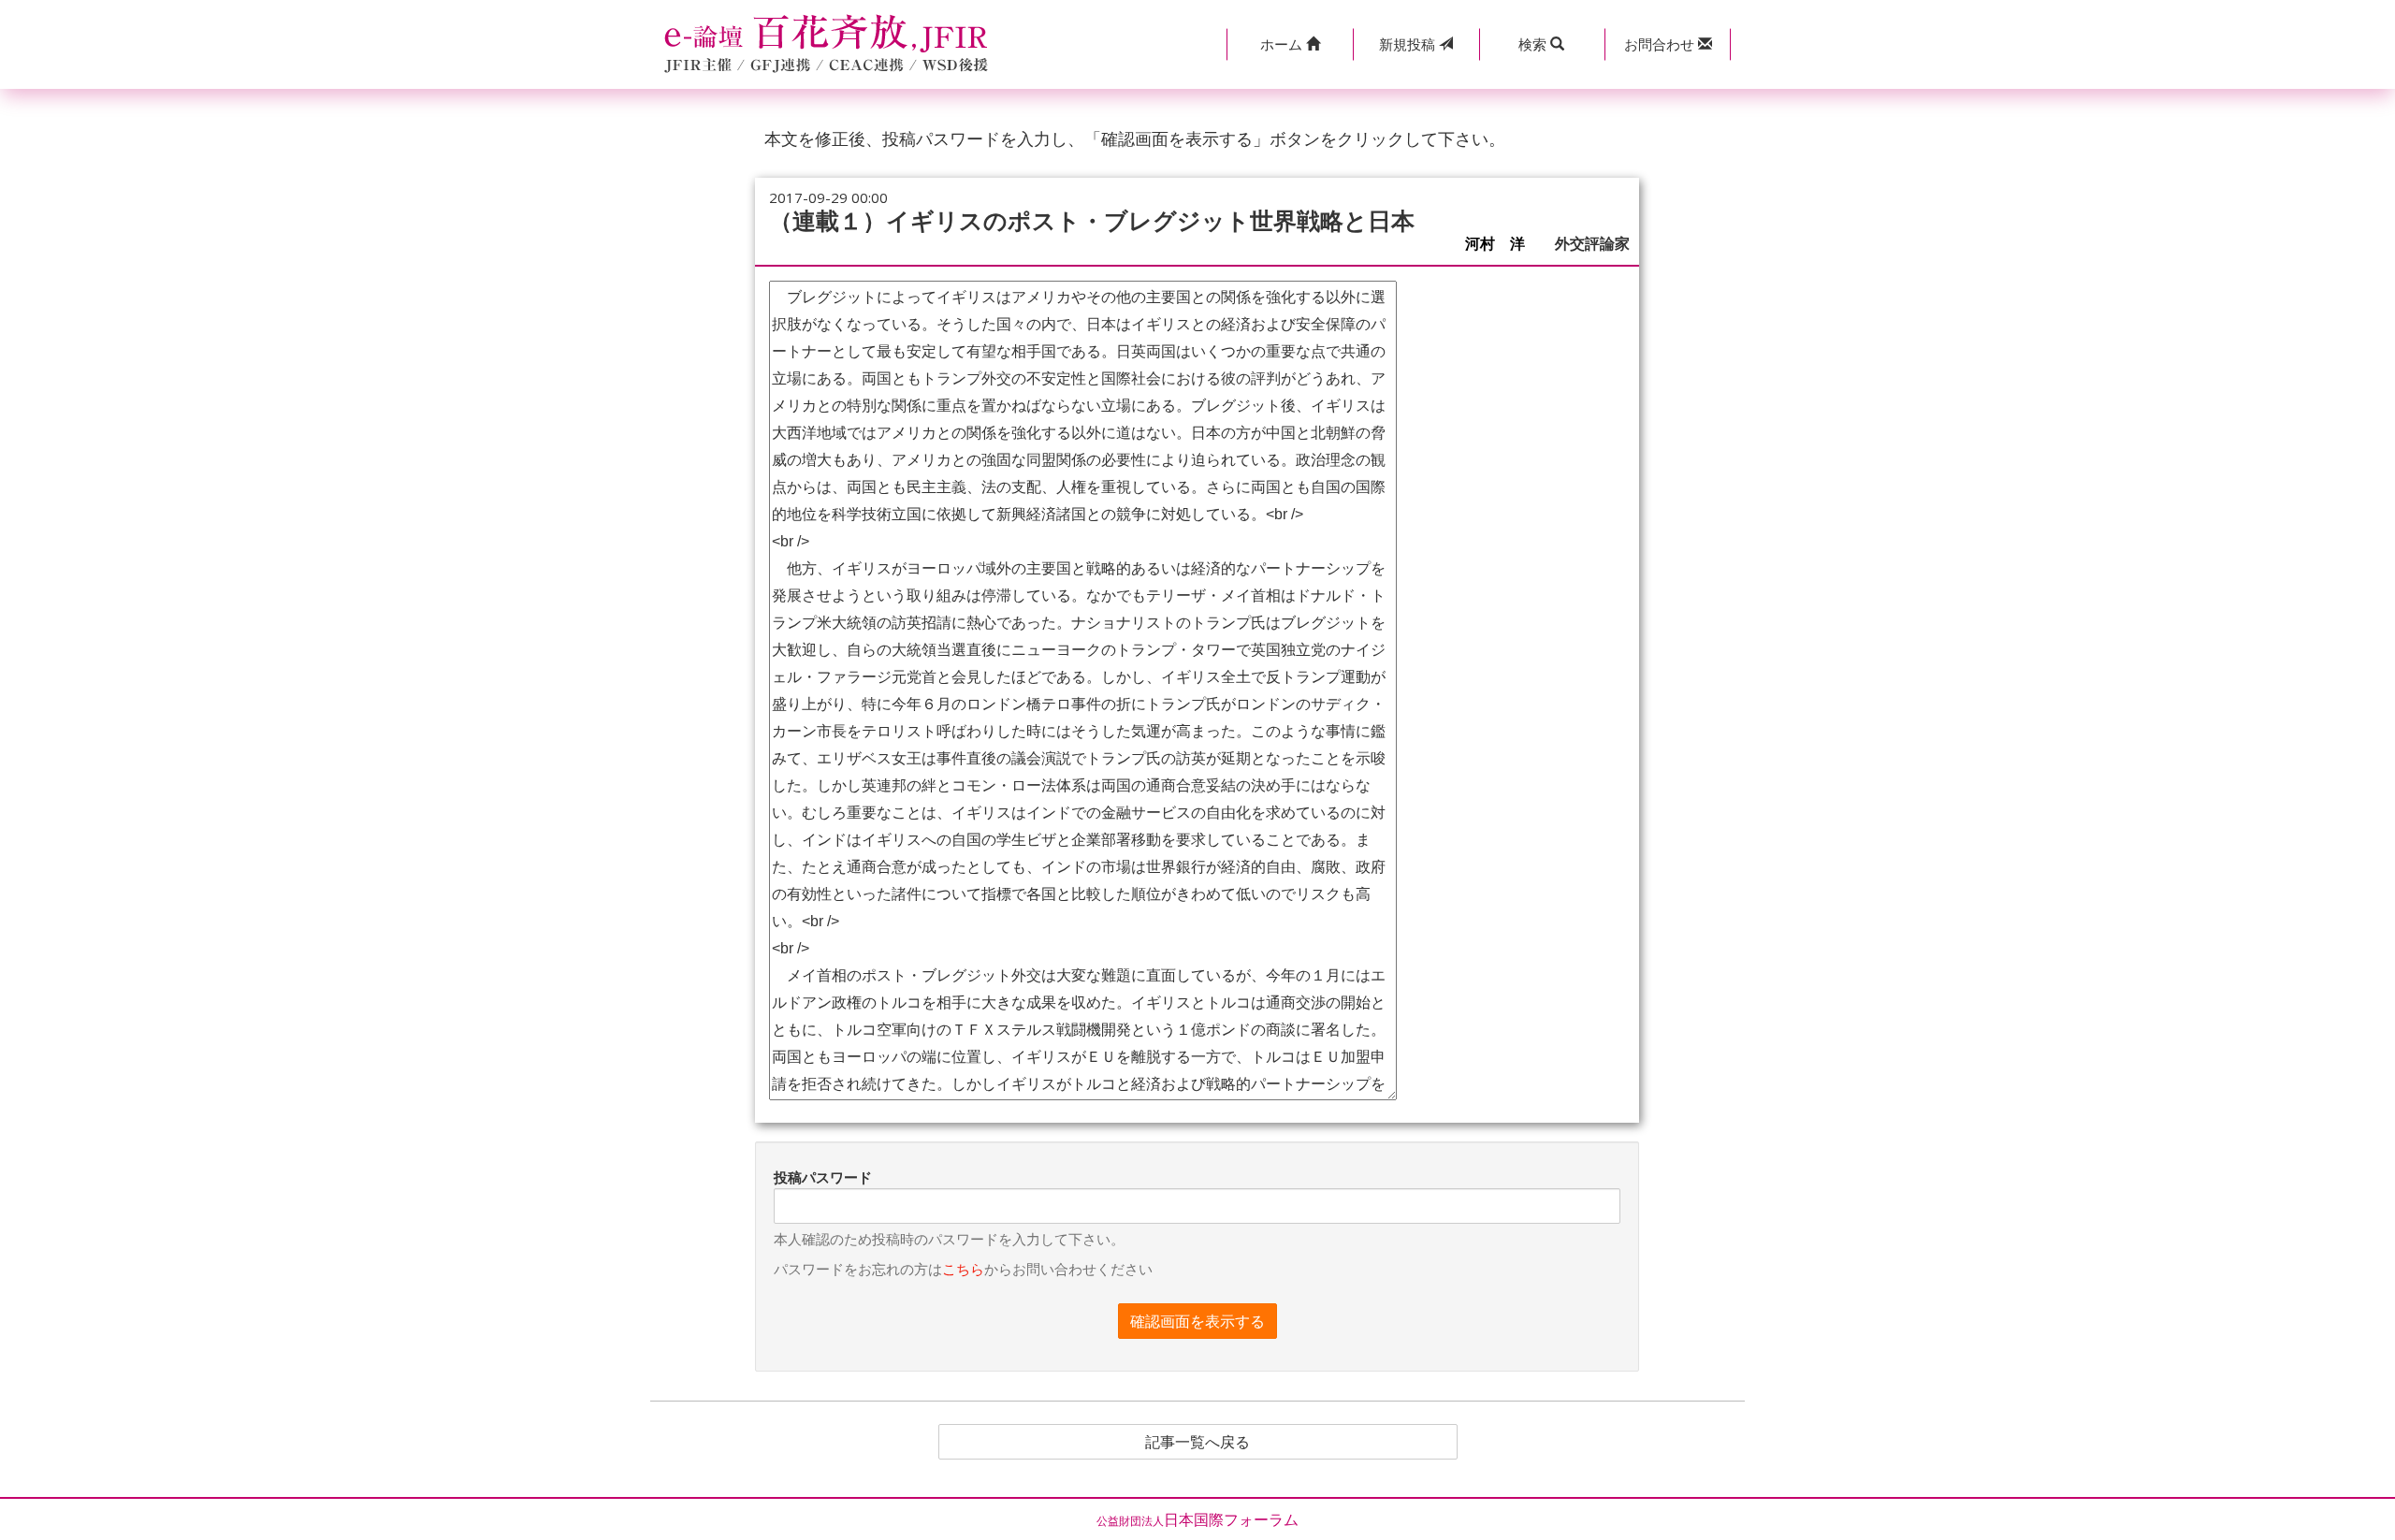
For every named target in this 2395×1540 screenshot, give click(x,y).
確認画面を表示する (1197, 1321)
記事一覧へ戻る (1197, 1442)
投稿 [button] (1409, 44)
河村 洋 (1502, 244)
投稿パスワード (823, 1177)
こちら (963, 1269)
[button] (1290, 44)
